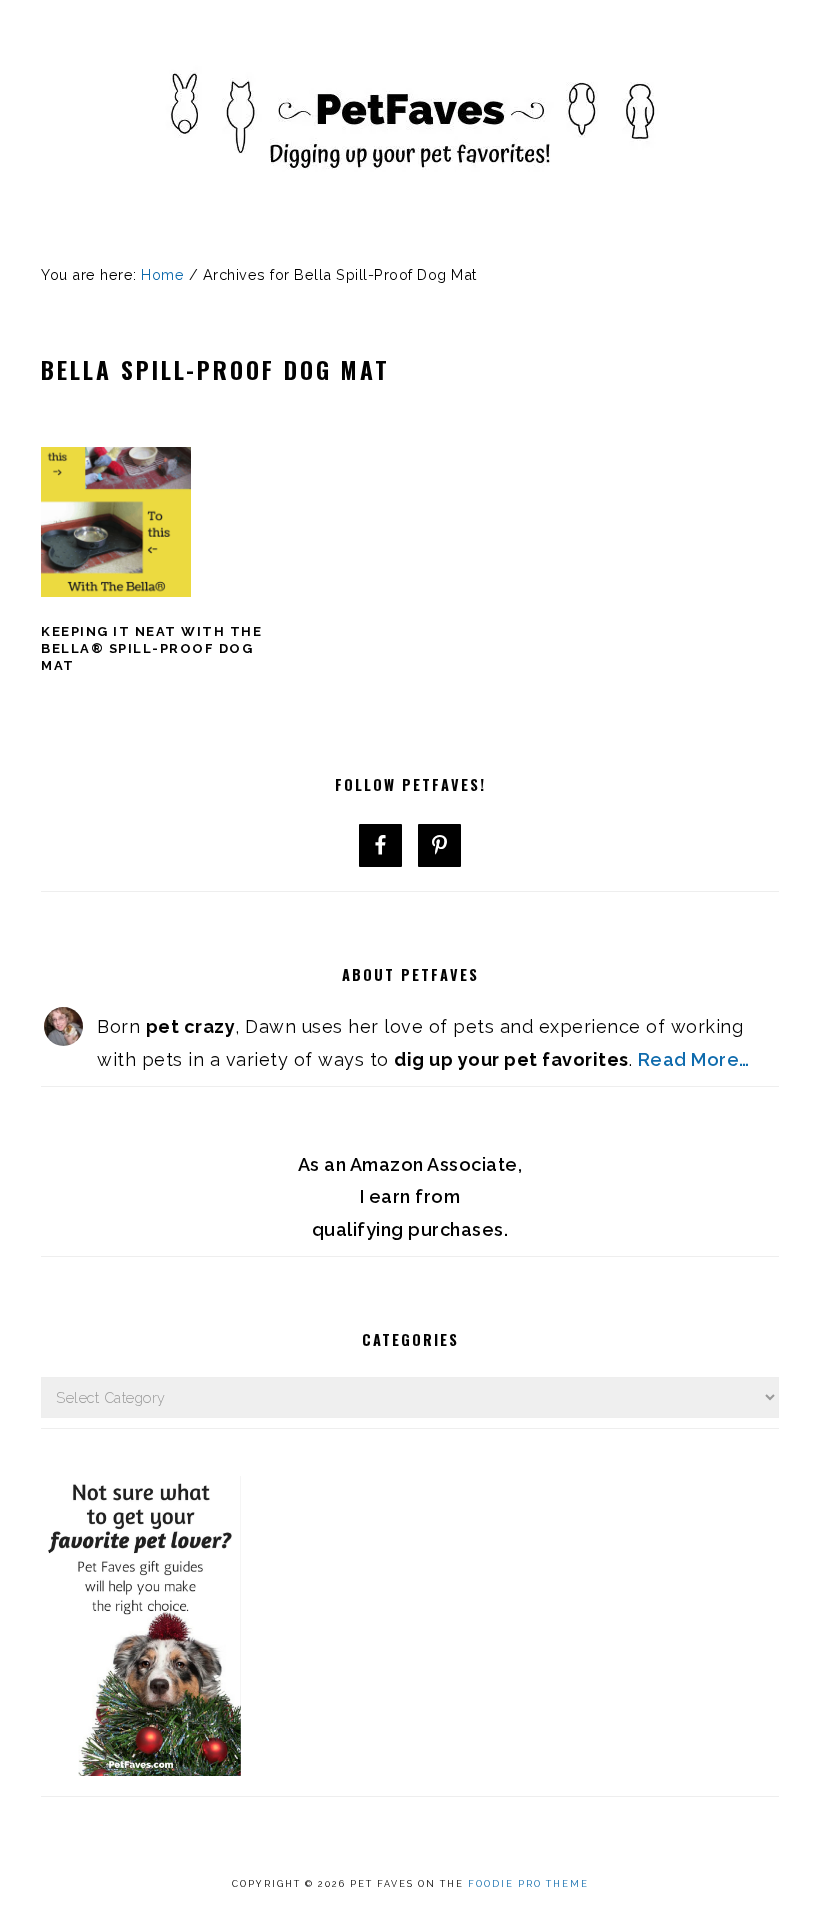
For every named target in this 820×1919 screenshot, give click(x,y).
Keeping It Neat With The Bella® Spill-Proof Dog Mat (151, 648)
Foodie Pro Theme (528, 1884)
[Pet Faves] (410, 210)
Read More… (694, 1059)
